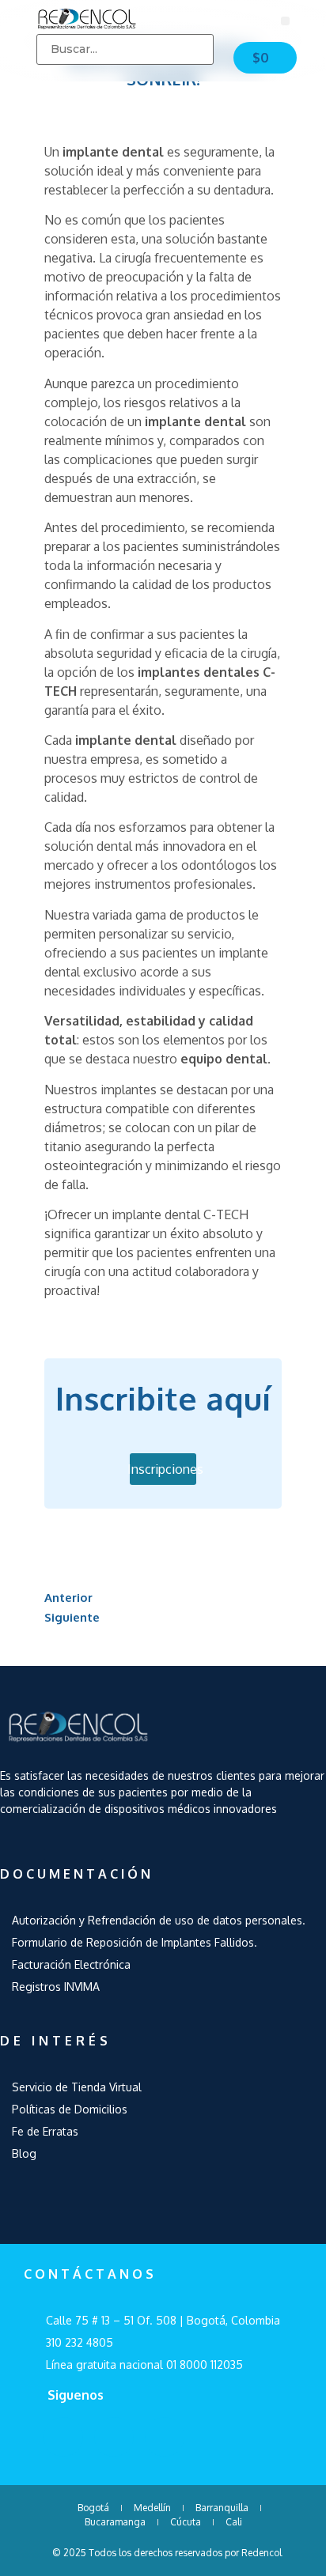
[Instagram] (165, 2437)
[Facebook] (63, 2437)
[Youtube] (114, 2437)
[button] (285, 21)
